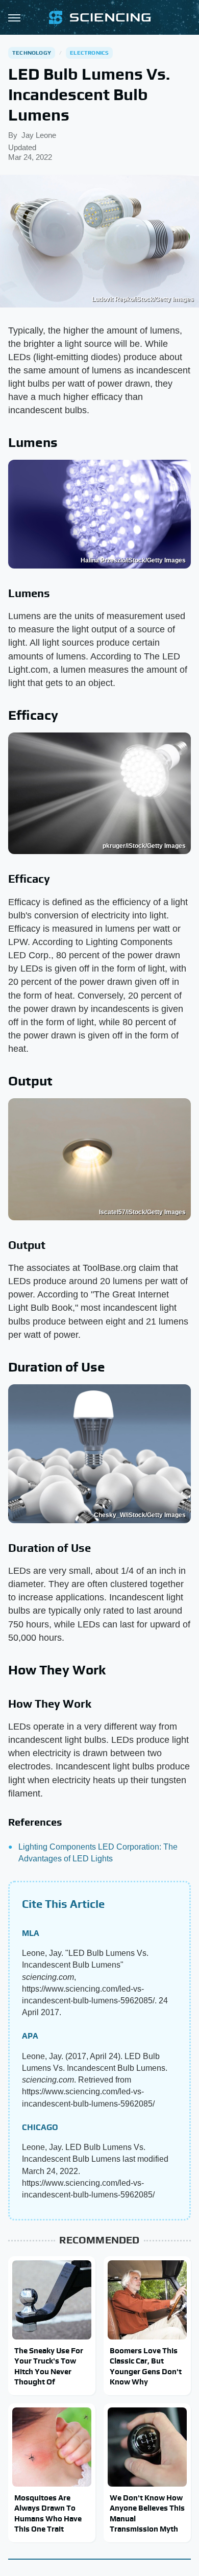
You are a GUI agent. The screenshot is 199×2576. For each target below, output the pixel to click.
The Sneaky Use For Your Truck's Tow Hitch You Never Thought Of (49, 2366)
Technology (32, 53)
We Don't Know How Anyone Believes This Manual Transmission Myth (147, 2513)
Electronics (89, 53)
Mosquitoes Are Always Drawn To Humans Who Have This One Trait (48, 2513)
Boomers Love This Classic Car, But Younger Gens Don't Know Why (146, 2366)
